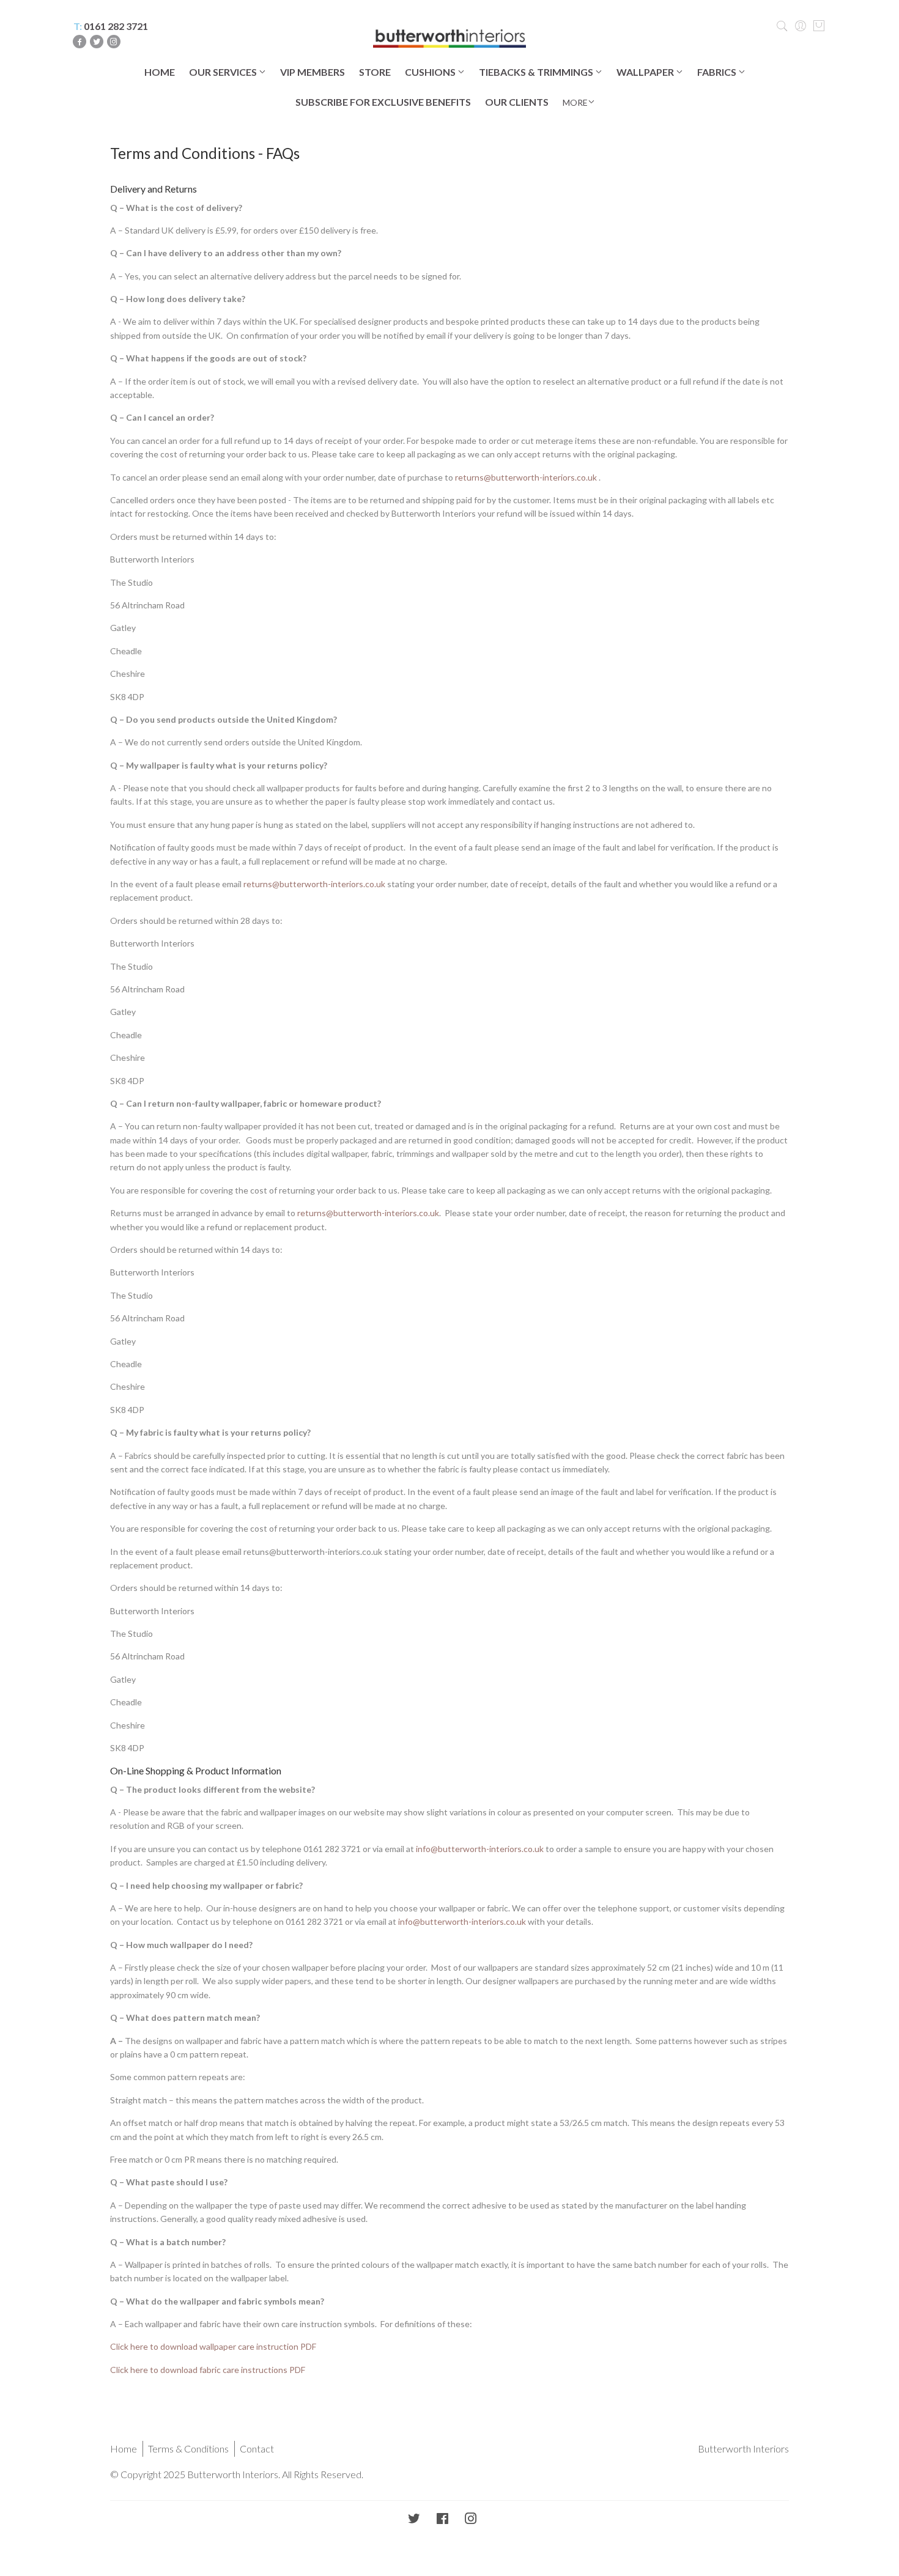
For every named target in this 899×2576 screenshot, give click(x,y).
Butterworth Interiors (743, 2449)
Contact (257, 2449)
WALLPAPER (646, 72)
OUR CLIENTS (517, 102)
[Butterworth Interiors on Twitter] (414, 2519)
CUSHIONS (431, 72)
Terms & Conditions (188, 2449)
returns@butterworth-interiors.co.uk (526, 477)
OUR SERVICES (224, 72)
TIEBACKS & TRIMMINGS (537, 72)
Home (124, 2449)
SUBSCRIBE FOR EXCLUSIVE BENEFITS (383, 102)
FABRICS (718, 72)
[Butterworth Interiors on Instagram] (471, 2519)
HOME (160, 72)
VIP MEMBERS (313, 72)
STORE (375, 72)
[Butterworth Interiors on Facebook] (442, 2519)
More (575, 102)
